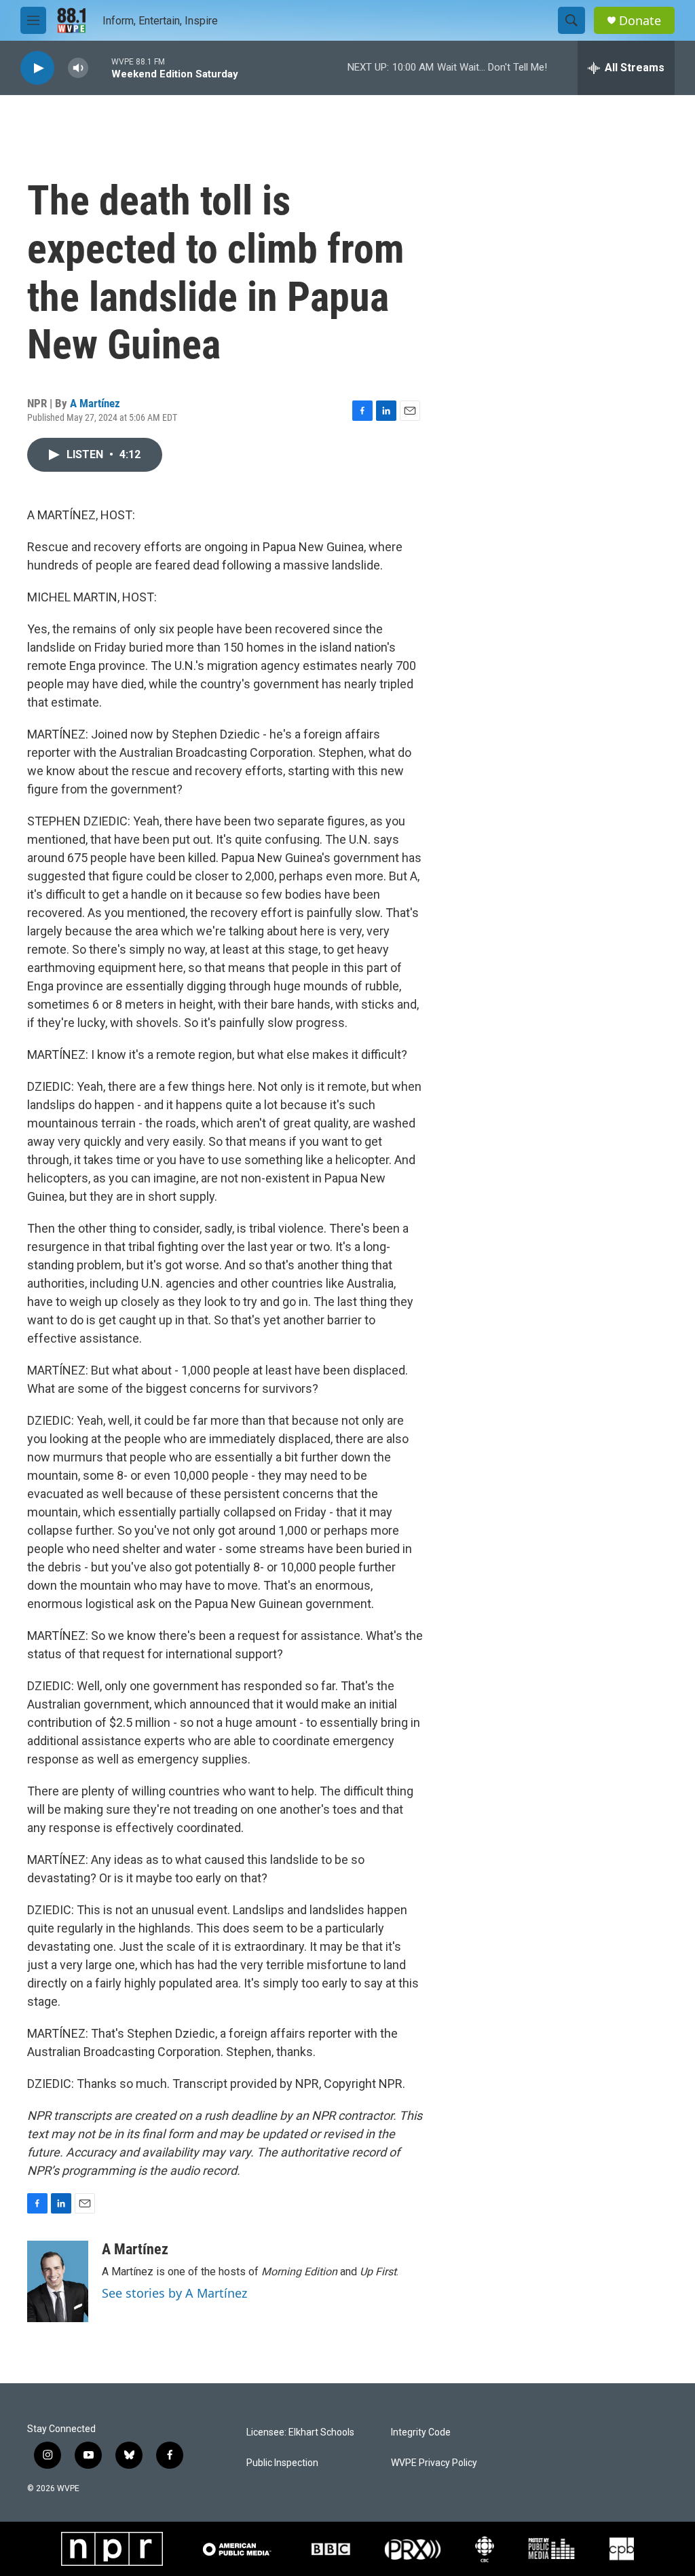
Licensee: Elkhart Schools (300, 2432)
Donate (640, 21)
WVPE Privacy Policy (434, 2463)
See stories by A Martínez (174, 2293)
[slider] (100, 68)
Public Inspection (282, 2463)
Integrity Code (421, 2432)
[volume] (78, 68)
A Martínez (95, 403)
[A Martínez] (58, 2281)
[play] (37, 68)
